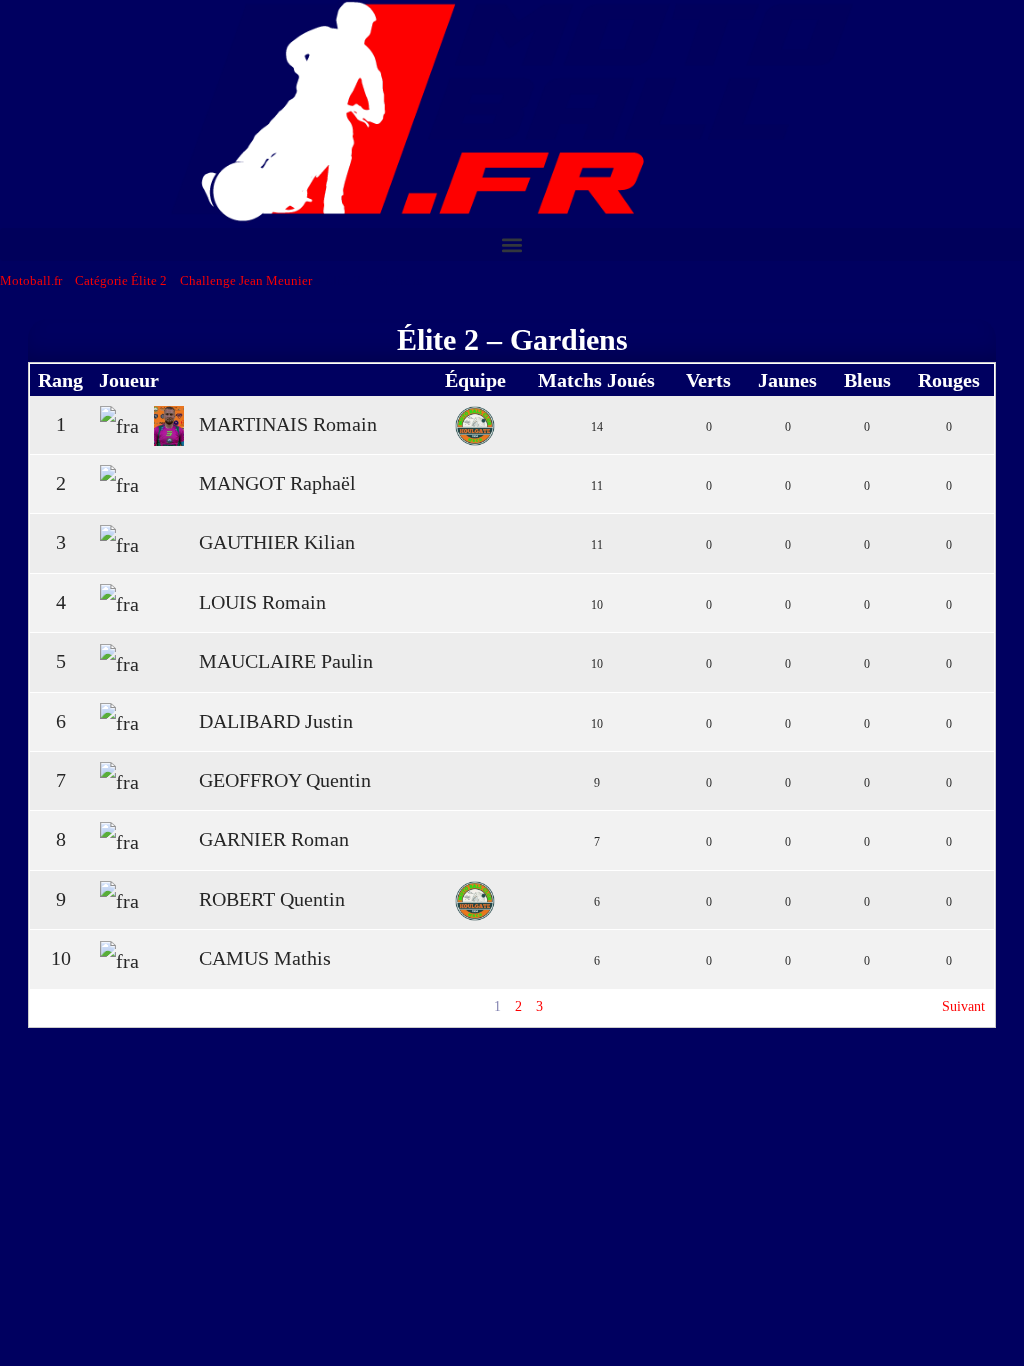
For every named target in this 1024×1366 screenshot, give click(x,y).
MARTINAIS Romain (288, 424)
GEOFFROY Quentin (285, 780)
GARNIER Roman (274, 839)
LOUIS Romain (262, 602)
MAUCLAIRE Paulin (286, 661)
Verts (708, 380)
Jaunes (787, 380)
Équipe (475, 380)
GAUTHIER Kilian (277, 542)
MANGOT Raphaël (277, 483)
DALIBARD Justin (276, 721)
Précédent (66, 1006)
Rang (60, 380)
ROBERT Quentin (272, 899)
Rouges (949, 380)
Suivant (963, 1006)
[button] (512, 244)
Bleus (867, 380)
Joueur (129, 380)
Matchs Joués (596, 380)
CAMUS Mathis (265, 958)
